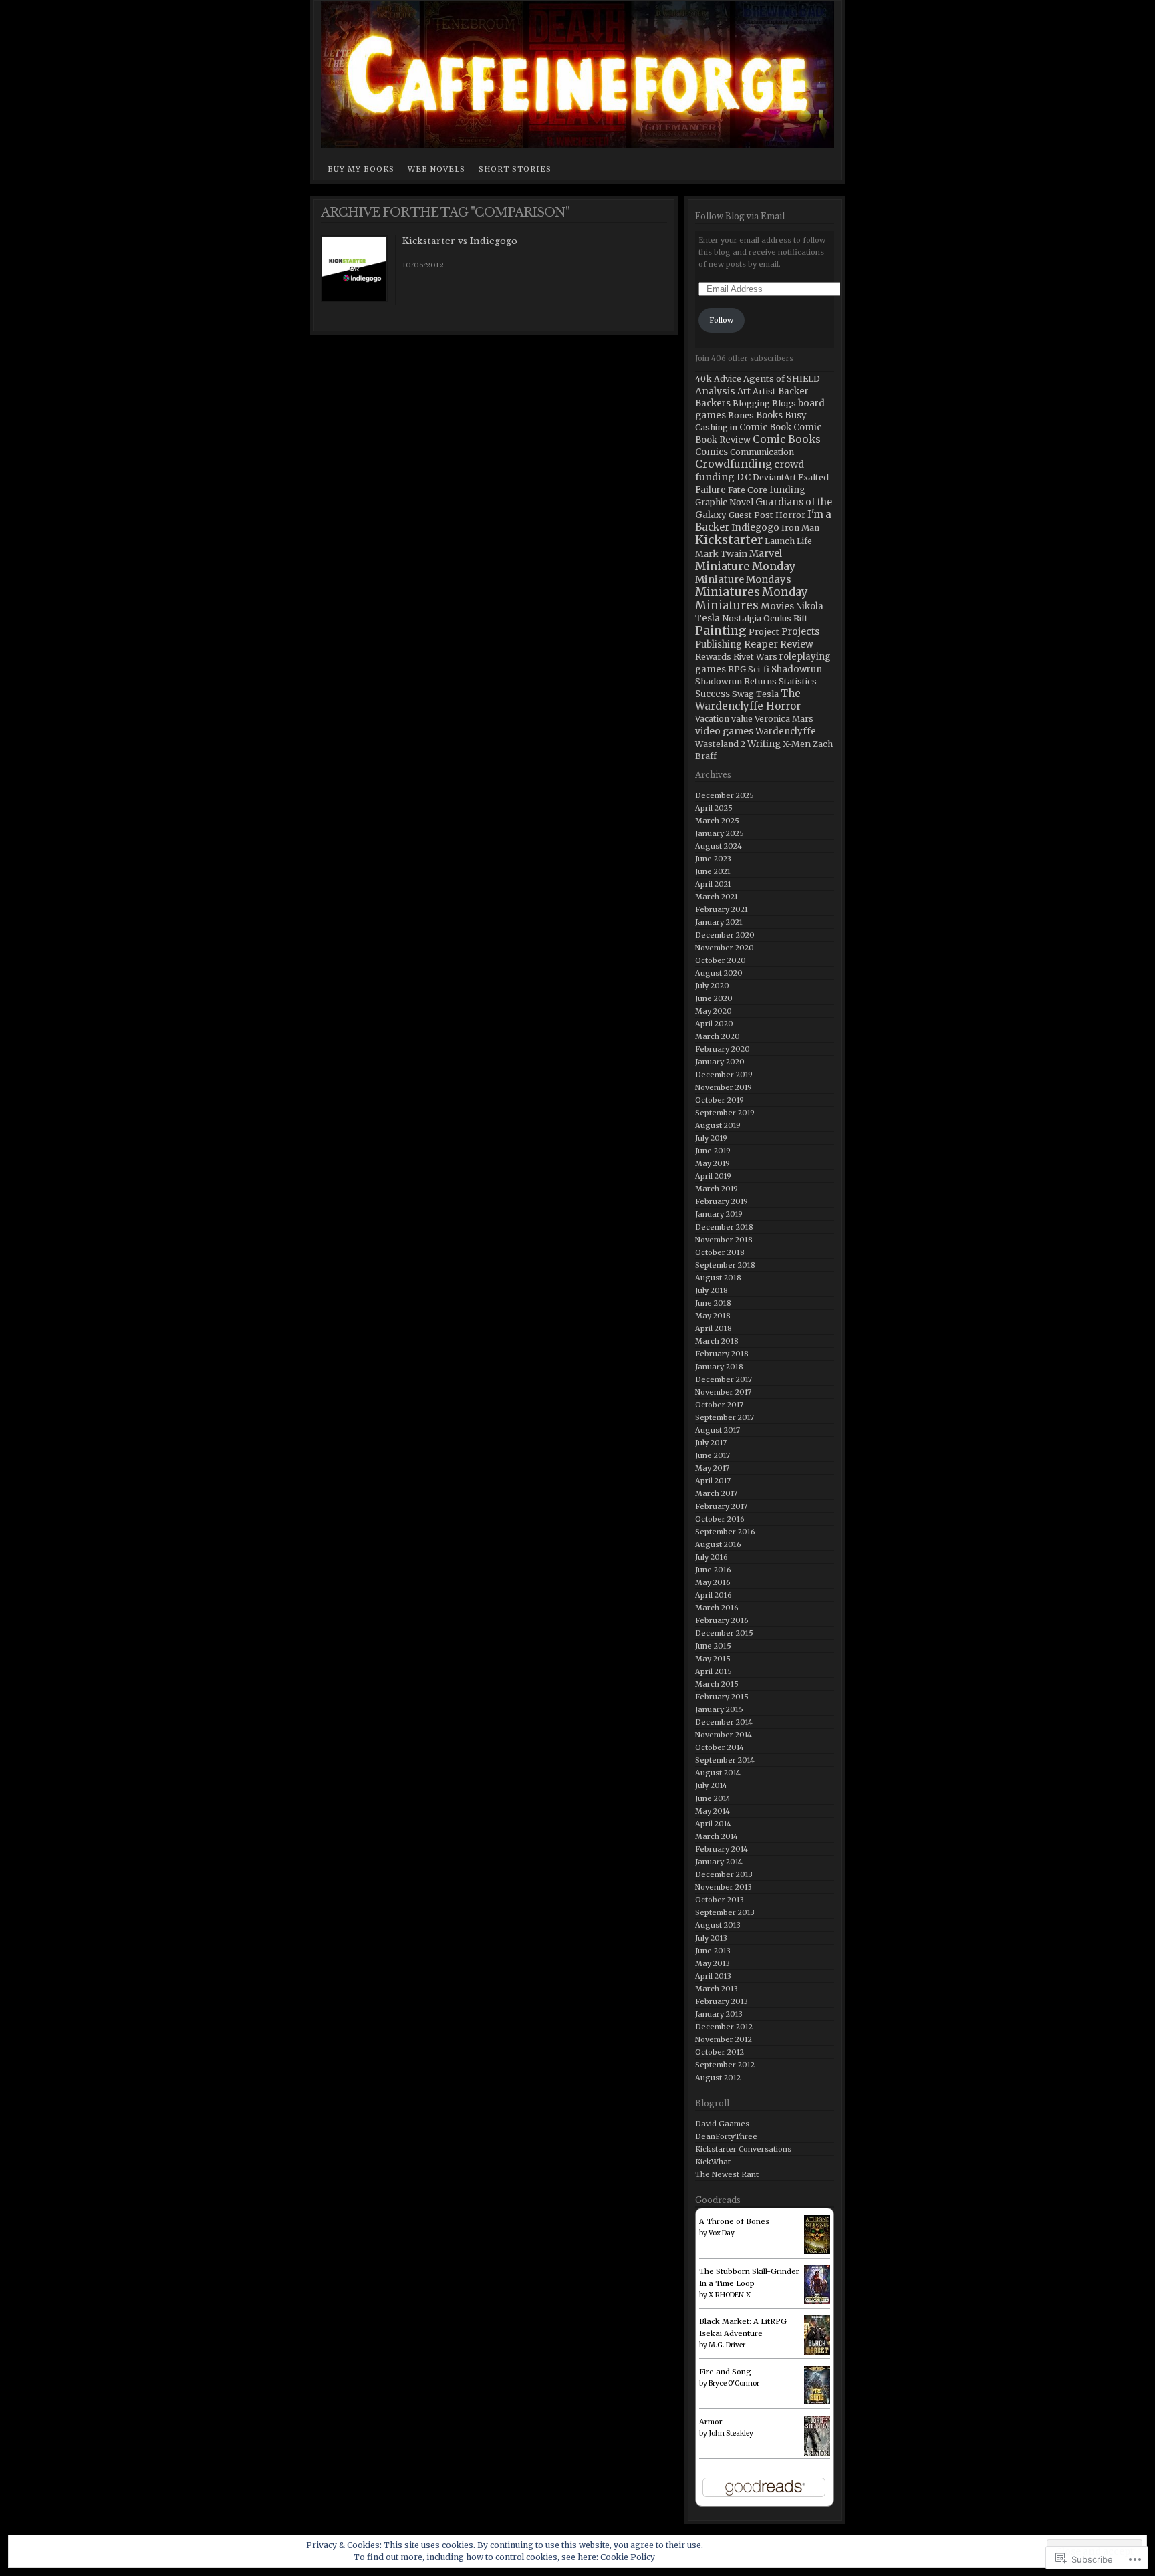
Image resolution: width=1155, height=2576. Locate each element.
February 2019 (722, 1201)
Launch (780, 541)
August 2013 (718, 1925)
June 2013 (713, 1951)
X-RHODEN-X (730, 2295)
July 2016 (712, 1557)
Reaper (761, 644)
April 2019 (713, 1176)
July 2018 (712, 1290)
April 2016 (714, 1595)
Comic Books (787, 439)
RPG (737, 669)
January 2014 (719, 1862)
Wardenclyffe (786, 731)
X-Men (797, 744)
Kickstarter (729, 540)
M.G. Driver (727, 2345)
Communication (762, 452)
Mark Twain (721, 553)
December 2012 (724, 2027)
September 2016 (725, 1532)
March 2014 (717, 1836)
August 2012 (718, 2078)
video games (724, 731)
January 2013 (719, 2014)
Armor (711, 2422)
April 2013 (713, 1976)
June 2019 (713, 1151)
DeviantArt (774, 477)
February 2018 (722, 1354)
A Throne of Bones (734, 2221)
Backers (713, 403)
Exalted (813, 477)
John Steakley (731, 2433)
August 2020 (719, 973)
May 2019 (713, 1163)
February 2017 (721, 1506)
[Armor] (817, 2437)
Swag (743, 694)
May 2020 (714, 1011)
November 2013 (724, 1887)
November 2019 (724, 1087)
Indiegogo (755, 528)
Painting (721, 631)
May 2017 (712, 1468)
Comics (712, 452)
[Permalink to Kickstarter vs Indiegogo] (354, 299)
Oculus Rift (786, 618)
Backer (793, 391)
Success (713, 694)
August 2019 (718, 1125)
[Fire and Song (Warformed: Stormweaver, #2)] (817, 2385)
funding (787, 490)
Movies (777, 606)
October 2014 (720, 1747)
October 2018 (720, 1252)
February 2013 (722, 2001)
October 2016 (720, 1519)
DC (744, 477)
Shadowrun (797, 669)
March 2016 (717, 1608)
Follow (721, 320)
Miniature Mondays (743, 579)
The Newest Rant (727, 2174)
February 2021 (722, 909)
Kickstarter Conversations (743, 2149)
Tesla (767, 694)
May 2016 (713, 1582)
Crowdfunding (734, 464)
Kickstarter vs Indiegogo (460, 241)
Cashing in (716, 427)
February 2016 (722, 1620)
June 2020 (714, 998)
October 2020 (721, 960)
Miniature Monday (745, 566)
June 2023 (713, 859)
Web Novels (436, 169)
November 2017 (723, 1392)
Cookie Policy (628, 2557)
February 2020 (723, 1049)
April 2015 (714, 1671)
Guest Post (751, 515)
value (742, 719)
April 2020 (714, 1024)
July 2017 (711, 1443)
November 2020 (725, 948)
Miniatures (728, 592)
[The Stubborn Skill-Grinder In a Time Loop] (817, 2285)
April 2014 (713, 1824)
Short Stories (515, 169)
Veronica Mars (784, 719)
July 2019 (711, 1138)
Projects (800, 631)
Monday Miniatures (752, 599)
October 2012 (720, 2052)
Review (797, 644)
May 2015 (713, 1659)
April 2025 (714, 808)
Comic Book (765, 427)
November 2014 (724, 1735)
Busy (796, 415)
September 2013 (725, 1912)
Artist (764, 391)
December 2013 (724, 1874)
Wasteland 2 (720, 744)
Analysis (715, 391)
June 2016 (713, 1570)
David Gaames (722, 2124)
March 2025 (717, 821)
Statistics (798, 681)
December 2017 (724, 1379)
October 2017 (719, 1405)
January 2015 (719, 1709)
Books (769, 415)
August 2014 (718, 1773)
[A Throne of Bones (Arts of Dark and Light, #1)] (817, 2235)
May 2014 (713, 1811)
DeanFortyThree (726, 2136)
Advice (728, 379)
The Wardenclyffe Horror (748, 700)
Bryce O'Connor (734, 2383)
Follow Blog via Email (740, 216)
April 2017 (713, 1481)
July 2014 (711, 1785)
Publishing (719, 645)
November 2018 (724, 1240)
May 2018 (713, 1316)
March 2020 (718, 1036)
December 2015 (724, 1633)
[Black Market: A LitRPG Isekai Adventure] (817, 2336)
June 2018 (713, 1303)
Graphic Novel (724, 502)
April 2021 (713, 884)
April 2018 (714, 1328)
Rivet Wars (755, 657)
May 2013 (713, 1963)
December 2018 (724, 1227)
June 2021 (713, 871)
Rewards (713, 657)
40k (703, 378)
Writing (764, 744)
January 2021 (719, 922)
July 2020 (712, 986)
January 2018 (719, 1367)
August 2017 (718, 1430)
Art (744, 391)
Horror (790, 515)
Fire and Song (725, 2372)
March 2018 (717, 1341)
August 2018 (718, 1278)
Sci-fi (759, 669)
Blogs (784, 403)
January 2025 (720, 833)
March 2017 (716, 1493)
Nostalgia (742, 618)
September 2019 (725, 1113)
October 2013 (720, 1900)
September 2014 (725, 1760)
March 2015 (717, 1684)
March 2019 (717, 1189)
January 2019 (719, 1214)
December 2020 (725, 935)
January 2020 (720, 1062)
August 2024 (719, 846)
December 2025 (725, 795)
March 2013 (717, 1989)
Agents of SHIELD (782, 378)
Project (764, 631)
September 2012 (725, 2065)
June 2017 (713, 1455)
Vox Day (722, 2233)
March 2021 (717, 897)
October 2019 (720, 1100)
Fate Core (748, 490)
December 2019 (724, 1075)
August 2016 (718, 1544)
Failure (711, 490)
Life (804, 541)
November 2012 (724, 2039)
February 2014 (722, 1849)
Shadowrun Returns (736, 681)
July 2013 (711, 1938)
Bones (741, 415)
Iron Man (800, 528)
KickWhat (713, 2162)
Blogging (751, 403)
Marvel (766, 553)
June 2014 (713, 1798)
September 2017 (725, 1417)
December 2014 (724, 1722)
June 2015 (713, 1646)
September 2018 (725, 1265)
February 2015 (722, 1697)
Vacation (712, 719)
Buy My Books (361, 169)
